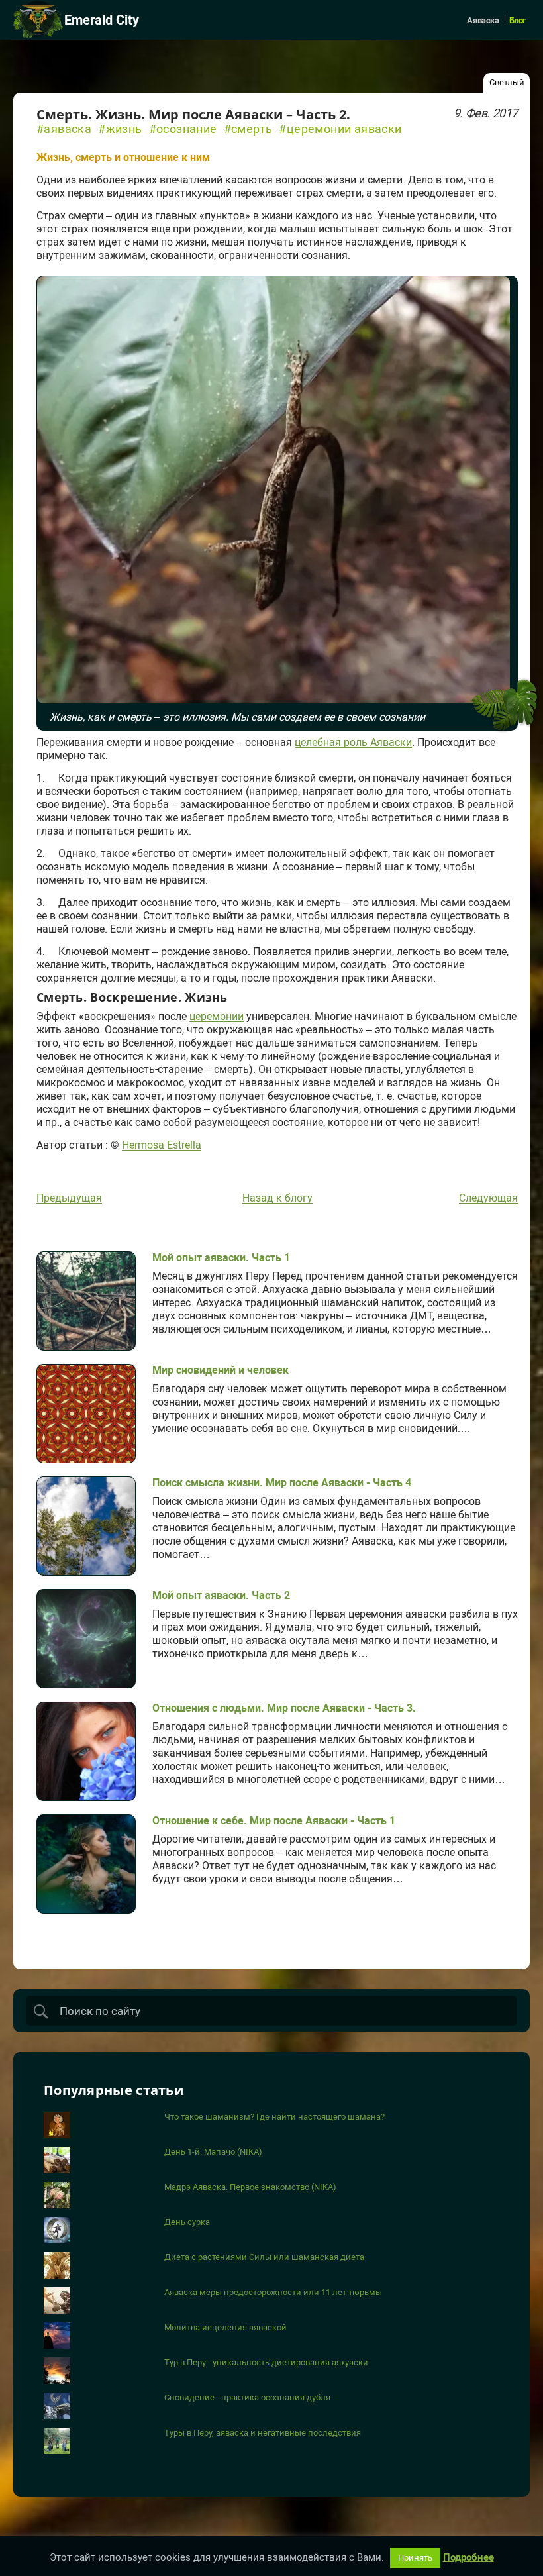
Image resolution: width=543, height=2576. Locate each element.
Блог (518, 20)
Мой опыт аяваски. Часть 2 (221, 1595)
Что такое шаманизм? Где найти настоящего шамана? (274, 2117)
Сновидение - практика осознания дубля (247, 2397)
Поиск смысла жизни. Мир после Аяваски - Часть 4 (282, 1483)
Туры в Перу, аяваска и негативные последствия (263, 2433)
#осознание (183, 129)
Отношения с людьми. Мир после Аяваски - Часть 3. (284, 1708)
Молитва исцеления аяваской (225, 2327)
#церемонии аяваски (340, 129)
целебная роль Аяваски (353, 743)
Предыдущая (69, 1198)
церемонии (217, 1017)
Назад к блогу (277, 1198)
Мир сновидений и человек (221, 1370)
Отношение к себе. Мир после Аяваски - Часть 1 (274, 1821)
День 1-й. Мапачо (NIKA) (213, 2152)
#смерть (248, 129)
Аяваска (483, 20)
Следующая (488, 1198)
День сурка (187, 2222)
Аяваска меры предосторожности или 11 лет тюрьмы (273, 2292)
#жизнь (120, 129)
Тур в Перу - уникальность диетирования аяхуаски (266, 2362)
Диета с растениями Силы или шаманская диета (264, 2257)
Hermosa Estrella (162, 1145)
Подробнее (469, 2558)
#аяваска (64, 129)
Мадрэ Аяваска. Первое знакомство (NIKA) (250, 2187)
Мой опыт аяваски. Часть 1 (221, 1258)
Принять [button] (415, 2558)
